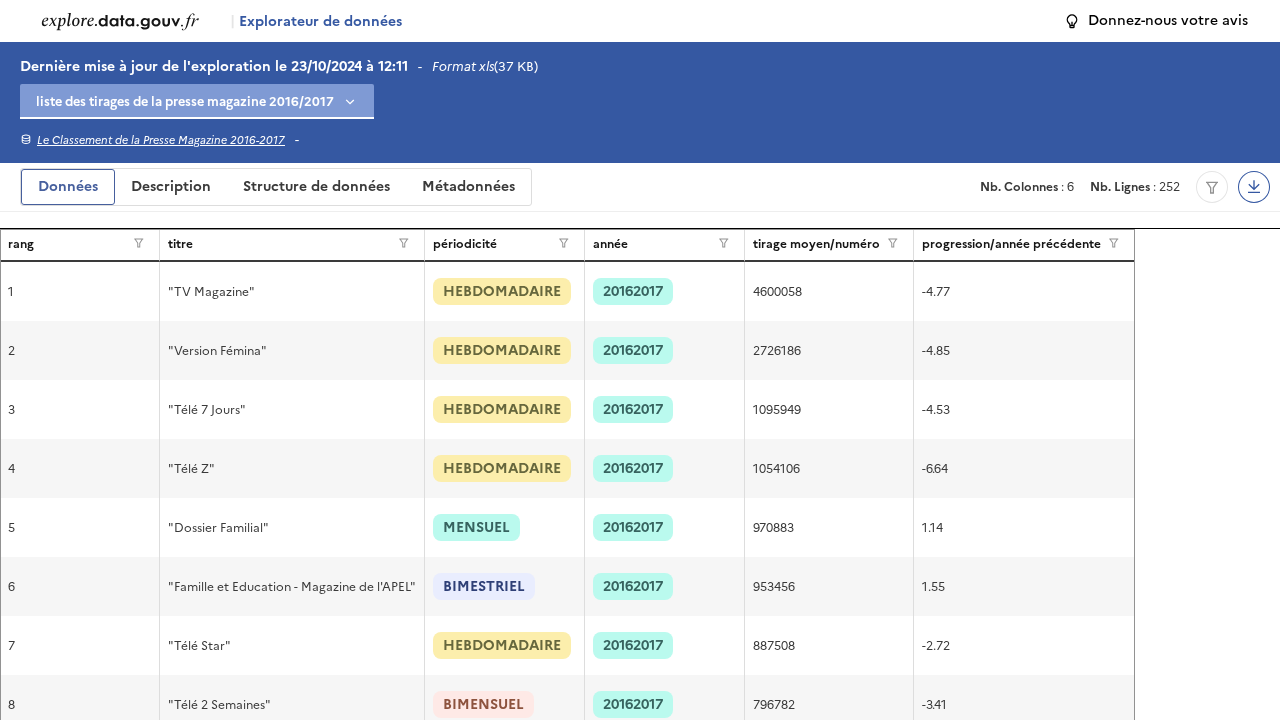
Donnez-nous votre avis (1168, 20)
